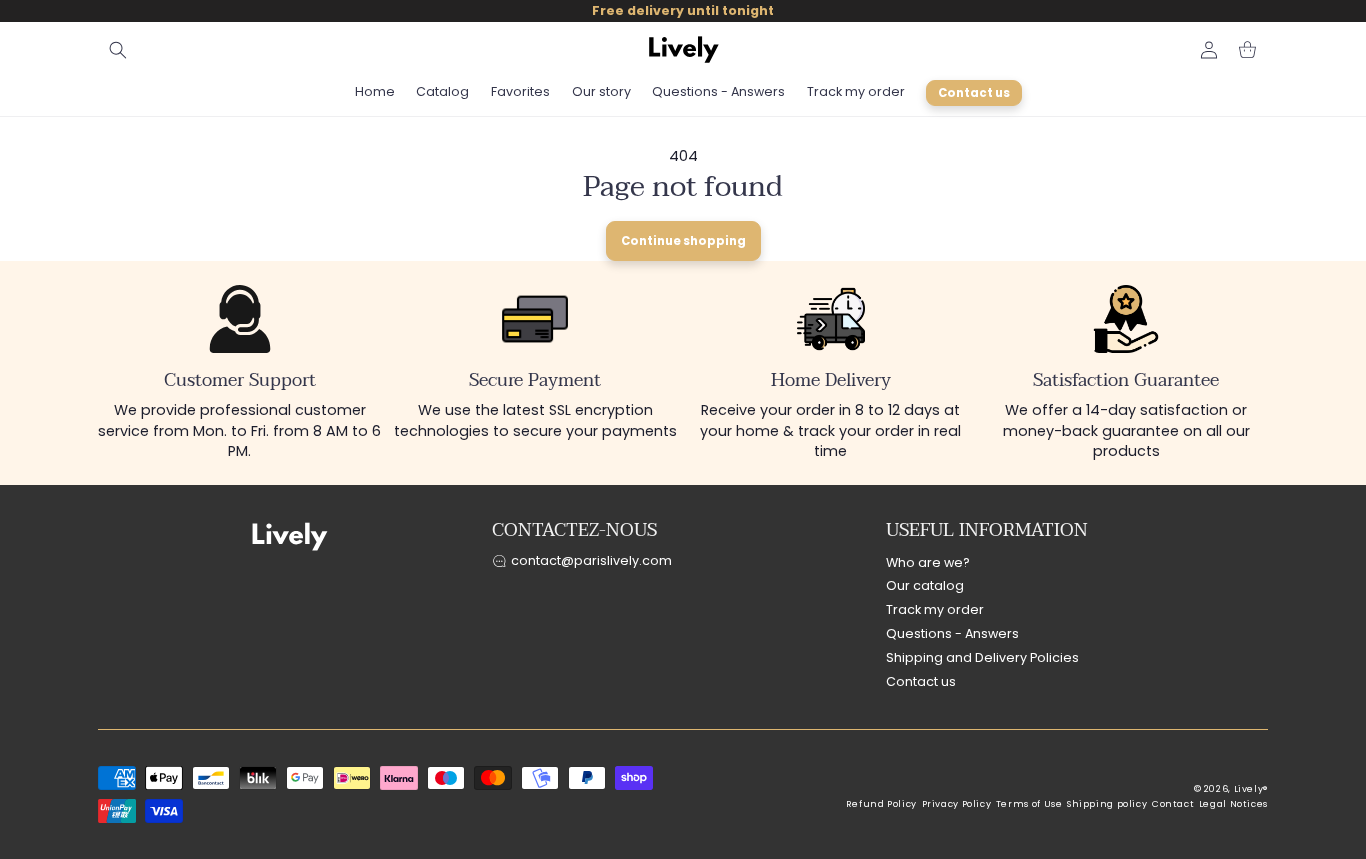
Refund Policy (881, 804)
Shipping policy (1107, 804)
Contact (1173, 804)
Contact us (921, 681)
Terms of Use (1029, 804)
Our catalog (925, 585)
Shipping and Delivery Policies (982, 657)
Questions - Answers (952, 633)
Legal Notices (1233, 804)
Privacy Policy (957, 804)
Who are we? (928, 562)
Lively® (1251, 789)
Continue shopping (683, 241)
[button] (118, 50)
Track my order (935, 609)
